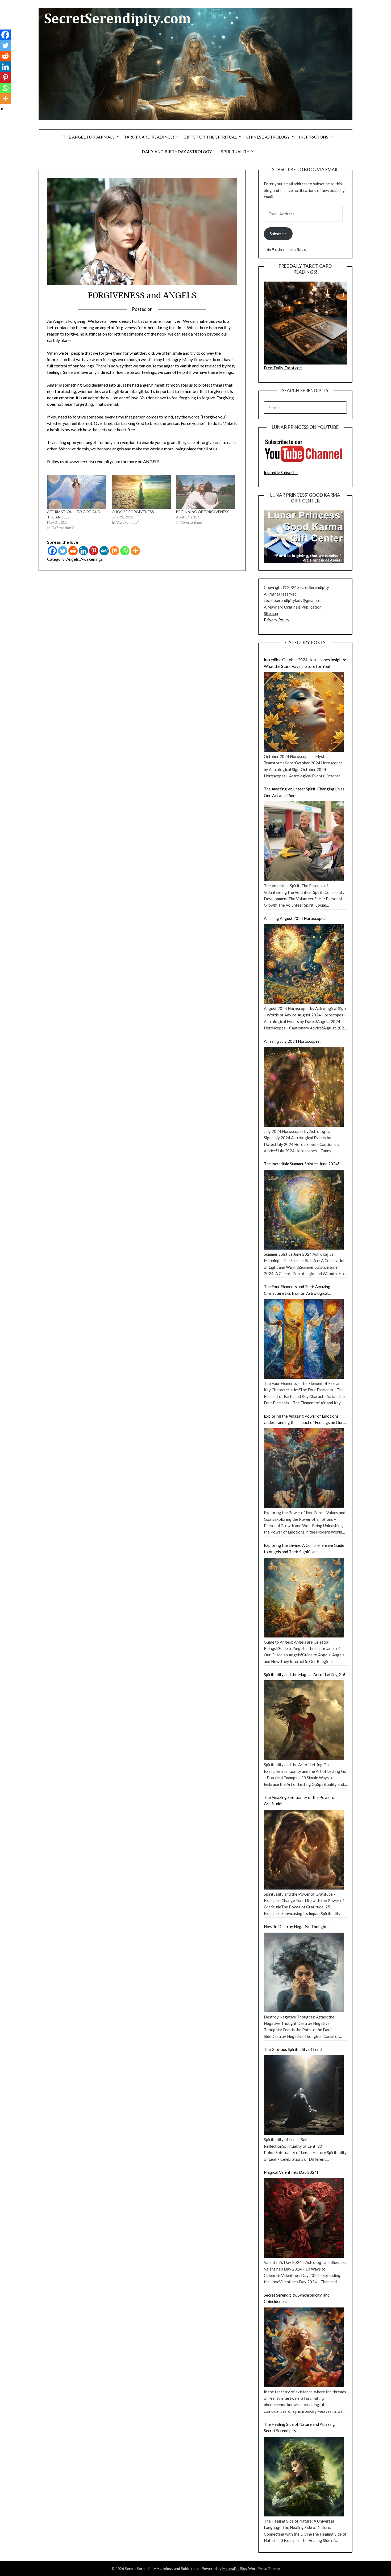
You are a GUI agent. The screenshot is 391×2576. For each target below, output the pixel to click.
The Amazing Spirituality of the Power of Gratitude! (300, 1800)
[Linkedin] (83, 551)
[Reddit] (73, 551)
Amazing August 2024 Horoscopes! (295, 918)
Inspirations (314, 137)
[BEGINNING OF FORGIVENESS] (206, 492)
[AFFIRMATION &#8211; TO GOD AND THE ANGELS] (77, 492)
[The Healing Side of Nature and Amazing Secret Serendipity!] (304, 2477)
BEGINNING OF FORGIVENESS (203, 512)
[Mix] (115, 551)
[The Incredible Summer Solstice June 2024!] (304, 1210)
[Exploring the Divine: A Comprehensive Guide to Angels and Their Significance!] (304, 1598)
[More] (135, 551)
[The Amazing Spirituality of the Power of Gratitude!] (304, 1850)
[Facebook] (52, 551)
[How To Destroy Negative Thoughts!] (304, 1972)
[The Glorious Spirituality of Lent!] (304, 2095)
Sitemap (271, 613)
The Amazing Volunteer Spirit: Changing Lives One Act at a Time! (304, 792)
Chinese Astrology (268, 137)
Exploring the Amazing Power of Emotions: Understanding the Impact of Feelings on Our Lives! (303, 1420)
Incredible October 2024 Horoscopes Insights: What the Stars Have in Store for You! (305, 663)
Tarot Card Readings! (149, 137)
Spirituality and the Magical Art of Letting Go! (305, 1674)
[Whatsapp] (125, 551)
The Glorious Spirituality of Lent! (293, 2049)
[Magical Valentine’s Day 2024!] (304, 2218)
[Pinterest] (94, 551)
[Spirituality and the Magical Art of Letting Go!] (304, 1720)
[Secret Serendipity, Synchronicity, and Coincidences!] (304, 2347)
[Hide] (2, 109)
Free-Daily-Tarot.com (283, 368)
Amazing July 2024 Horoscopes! (292, 1041)
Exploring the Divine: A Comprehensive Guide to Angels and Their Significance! (304, 1548)
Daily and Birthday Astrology (177, 152)
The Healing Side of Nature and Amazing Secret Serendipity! (299, 2427)
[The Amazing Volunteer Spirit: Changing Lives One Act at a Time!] (304, 841)
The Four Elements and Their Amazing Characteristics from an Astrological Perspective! (297, 1290)
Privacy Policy (277, 620)
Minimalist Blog (235, 2568)
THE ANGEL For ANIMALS (89, 137)
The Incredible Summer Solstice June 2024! (301, 1164)
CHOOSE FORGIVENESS (133, 512)
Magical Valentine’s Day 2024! (291, 2172)
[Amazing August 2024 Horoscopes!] (304, 964)
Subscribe (278, 234)
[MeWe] (104, 551)
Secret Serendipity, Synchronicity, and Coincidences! (297, 2298)
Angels (72, 559)
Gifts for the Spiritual (210, 137)
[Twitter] (63, 551)
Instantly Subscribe (281, 472)
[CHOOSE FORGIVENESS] (141, 492)
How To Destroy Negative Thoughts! (297, 1926)
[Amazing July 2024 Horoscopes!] (304, 1087)
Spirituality (235, 152)
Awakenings (91, 559)
